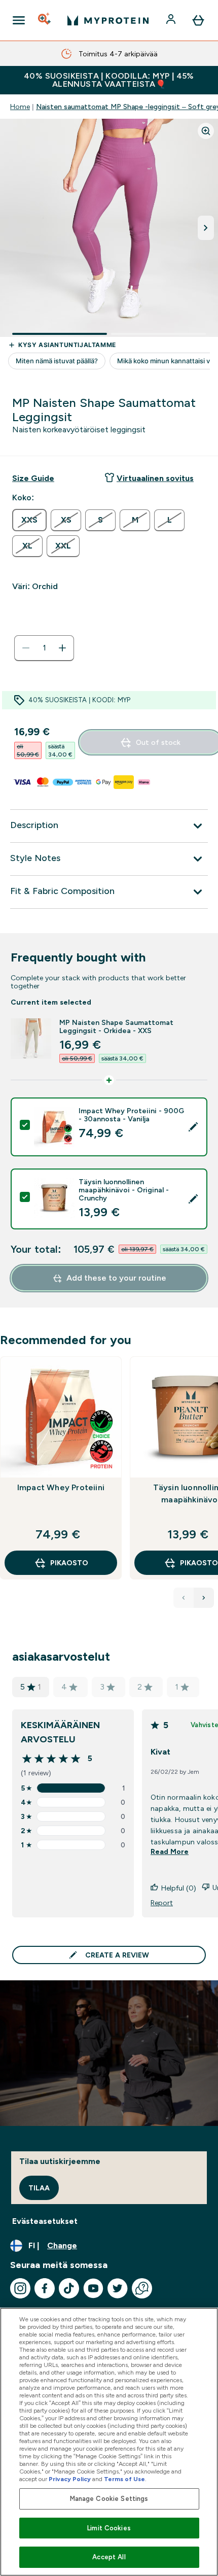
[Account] (172, 20)
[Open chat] (142, 2288)
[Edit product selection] (193, 1127)
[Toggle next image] (206, 228)
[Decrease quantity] (26, 648)
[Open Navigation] (19, 20)
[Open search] (45, 20)
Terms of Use (124, 2479)
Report (162, 1903)
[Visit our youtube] (93, 2288)
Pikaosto (69, 1563)
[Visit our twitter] (118, 2288)
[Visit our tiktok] (69, 2288)
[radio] (29, 520)
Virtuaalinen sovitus (155, 478)
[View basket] (198, 20)
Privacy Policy (70, 2479)
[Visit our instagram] (20, 2288)
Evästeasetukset (45, 2221)
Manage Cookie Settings (109, 2499)
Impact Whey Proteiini (61, 1487)
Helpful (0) (179, 1888)
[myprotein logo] (108, 20)
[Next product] (204, 1598)
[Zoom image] (206, 131)
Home (20, 107)
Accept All (109, 2557)
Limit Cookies (109, 2528)
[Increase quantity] (62, 648)
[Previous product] (184, 1598)
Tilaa (39, 2188)
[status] (44, 648)
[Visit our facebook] (45, 2288)
